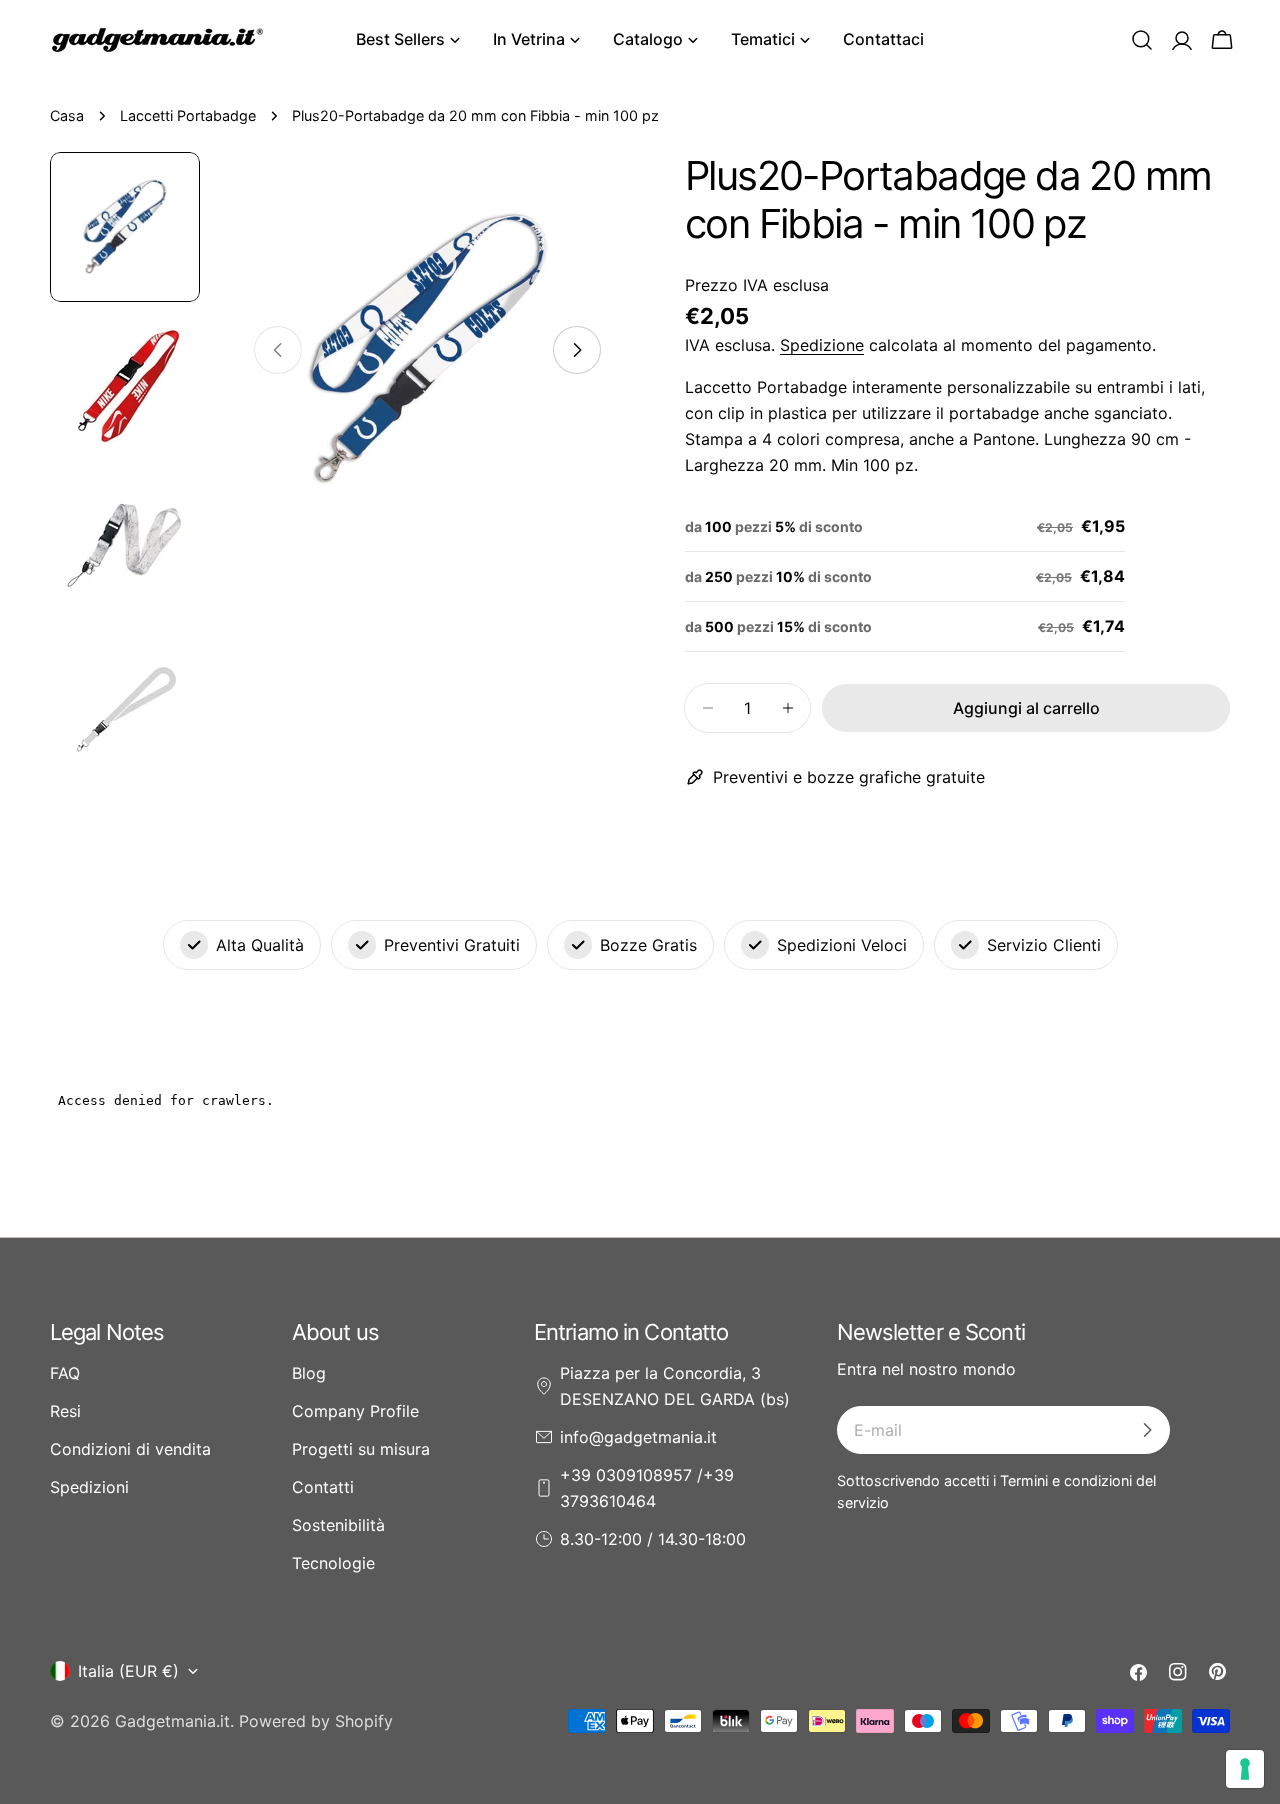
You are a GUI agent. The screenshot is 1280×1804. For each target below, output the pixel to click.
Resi (65, 1411)
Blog (309, 1373)
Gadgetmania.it (172, 1721)
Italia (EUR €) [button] (128, 1671)
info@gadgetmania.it (638, 1437)
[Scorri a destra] (577, 350)
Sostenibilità (338, 1525)
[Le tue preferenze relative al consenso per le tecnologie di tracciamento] (1245, 1769)
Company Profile (355, 1411)
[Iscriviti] (1147, 1430)
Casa (67, 115)
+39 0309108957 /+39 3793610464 (647, 1488)
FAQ (65, 1373)
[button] (1142, 40)
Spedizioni (89, 1487)
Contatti (323, 1487)
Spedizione (822, 345)
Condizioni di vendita (130, 1449)
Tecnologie (333, 1563)
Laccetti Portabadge (188, 115)
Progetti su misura (361, 1449)
